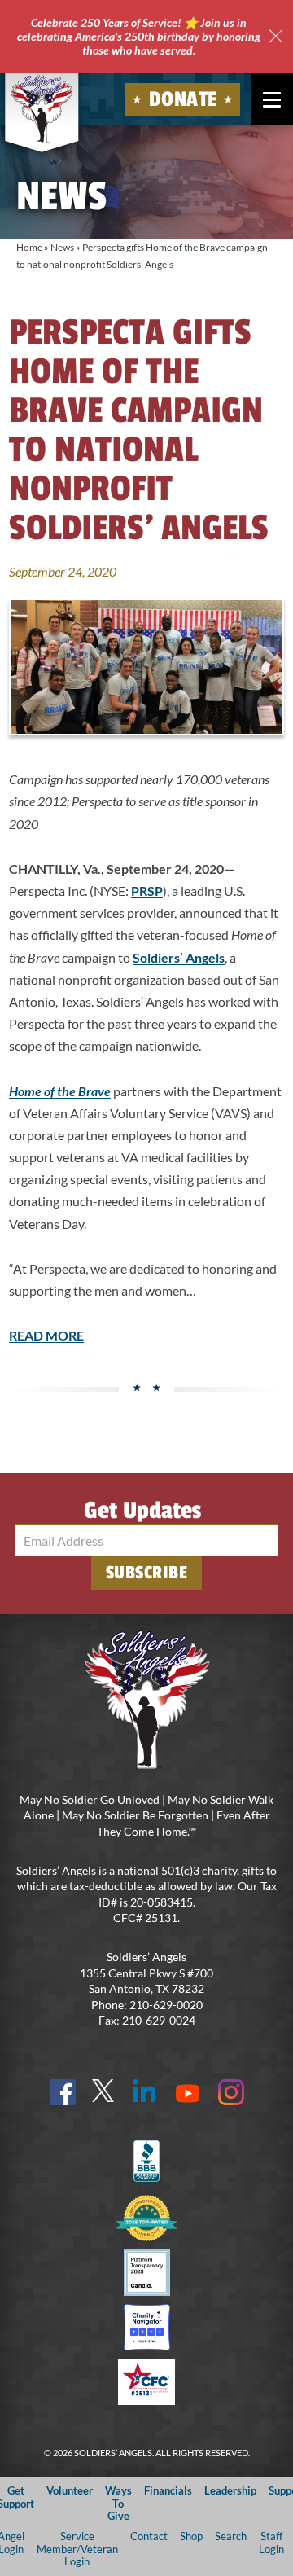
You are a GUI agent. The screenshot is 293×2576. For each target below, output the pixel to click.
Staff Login (271, 2542)
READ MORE (46, 1335)
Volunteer (70, 2490)
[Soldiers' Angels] (42, 109)
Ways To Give (118, 2503)
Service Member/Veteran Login (77, 2549)
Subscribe (147, 1573)
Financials (168, 2490)
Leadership (230, 2490)
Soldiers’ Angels (179, 957)
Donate (183, 99)
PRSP (147, 891)
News (62, 247)
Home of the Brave (60, 1091)
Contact (149, 2536)
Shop (191, 2536)
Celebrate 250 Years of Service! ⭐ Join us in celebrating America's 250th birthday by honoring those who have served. (139, 36)
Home (29, 247)
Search (231, 2536)
